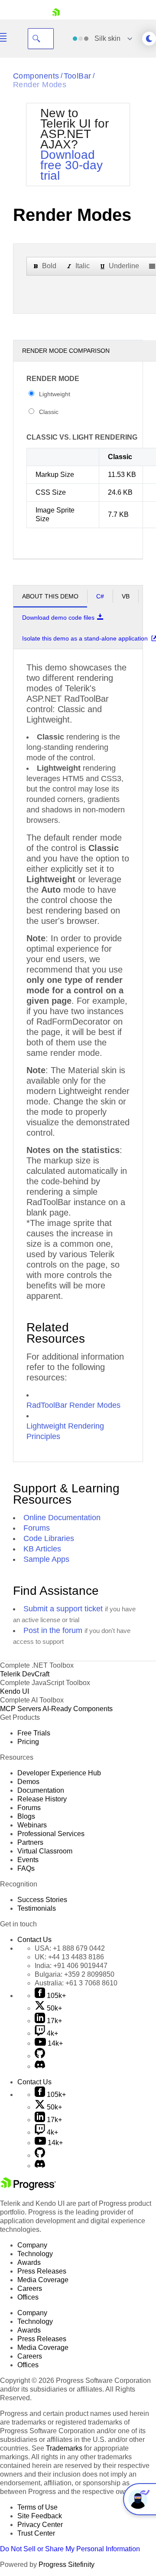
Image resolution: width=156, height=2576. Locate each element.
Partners (30, 1842)
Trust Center (36, 2533)
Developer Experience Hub (59, 1773)
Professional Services (51, 1834)
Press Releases (42, 2271)
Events (28, 1860)
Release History (42, 1799)
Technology (35, 2254)
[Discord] (40, 2066)
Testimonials (37, 1908)
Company (32, 2245)
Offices (28, 2297)
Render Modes (40, 85)
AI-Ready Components (78, 1709)
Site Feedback (40, 2516)
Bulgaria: (75, 1974)
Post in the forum (53, 1630)
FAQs (26, 1868)
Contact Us (34, 1940)
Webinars (32, 1825)
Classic (49, 412)
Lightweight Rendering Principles (65, 1431)
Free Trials (34, 1733)
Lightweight (55, 394)
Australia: (76, 1983)
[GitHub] (40, 2056)
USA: (70, 1948)
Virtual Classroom (45, 1851)
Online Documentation (62, 1518)
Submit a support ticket (63, 1609)
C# (100, 596)
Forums (37, 1528)
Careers (30, 2288)
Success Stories (42, 1900)
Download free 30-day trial (71, 165)
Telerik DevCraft (25, 1674)
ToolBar (78, 76)
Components (36, 76)
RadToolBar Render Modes (73, 1405)
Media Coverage (43, 2280)
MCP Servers (21, 1709)
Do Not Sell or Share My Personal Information (70, 2549)
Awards (29, 2262)
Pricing (28, 1742)
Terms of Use (37, 2507)
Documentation (41, 1790)
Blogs (26, 1816)
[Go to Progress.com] (28, 2188)
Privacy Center (40, 2525)
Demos (28, 1782)
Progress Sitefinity (67, 2564)
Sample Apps (46, 1559)
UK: (69, 1957)
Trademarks (64, 2448)
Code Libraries (49, 1538)
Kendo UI (15, 1691)
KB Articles (42, 1549)
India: (71, 1966)
